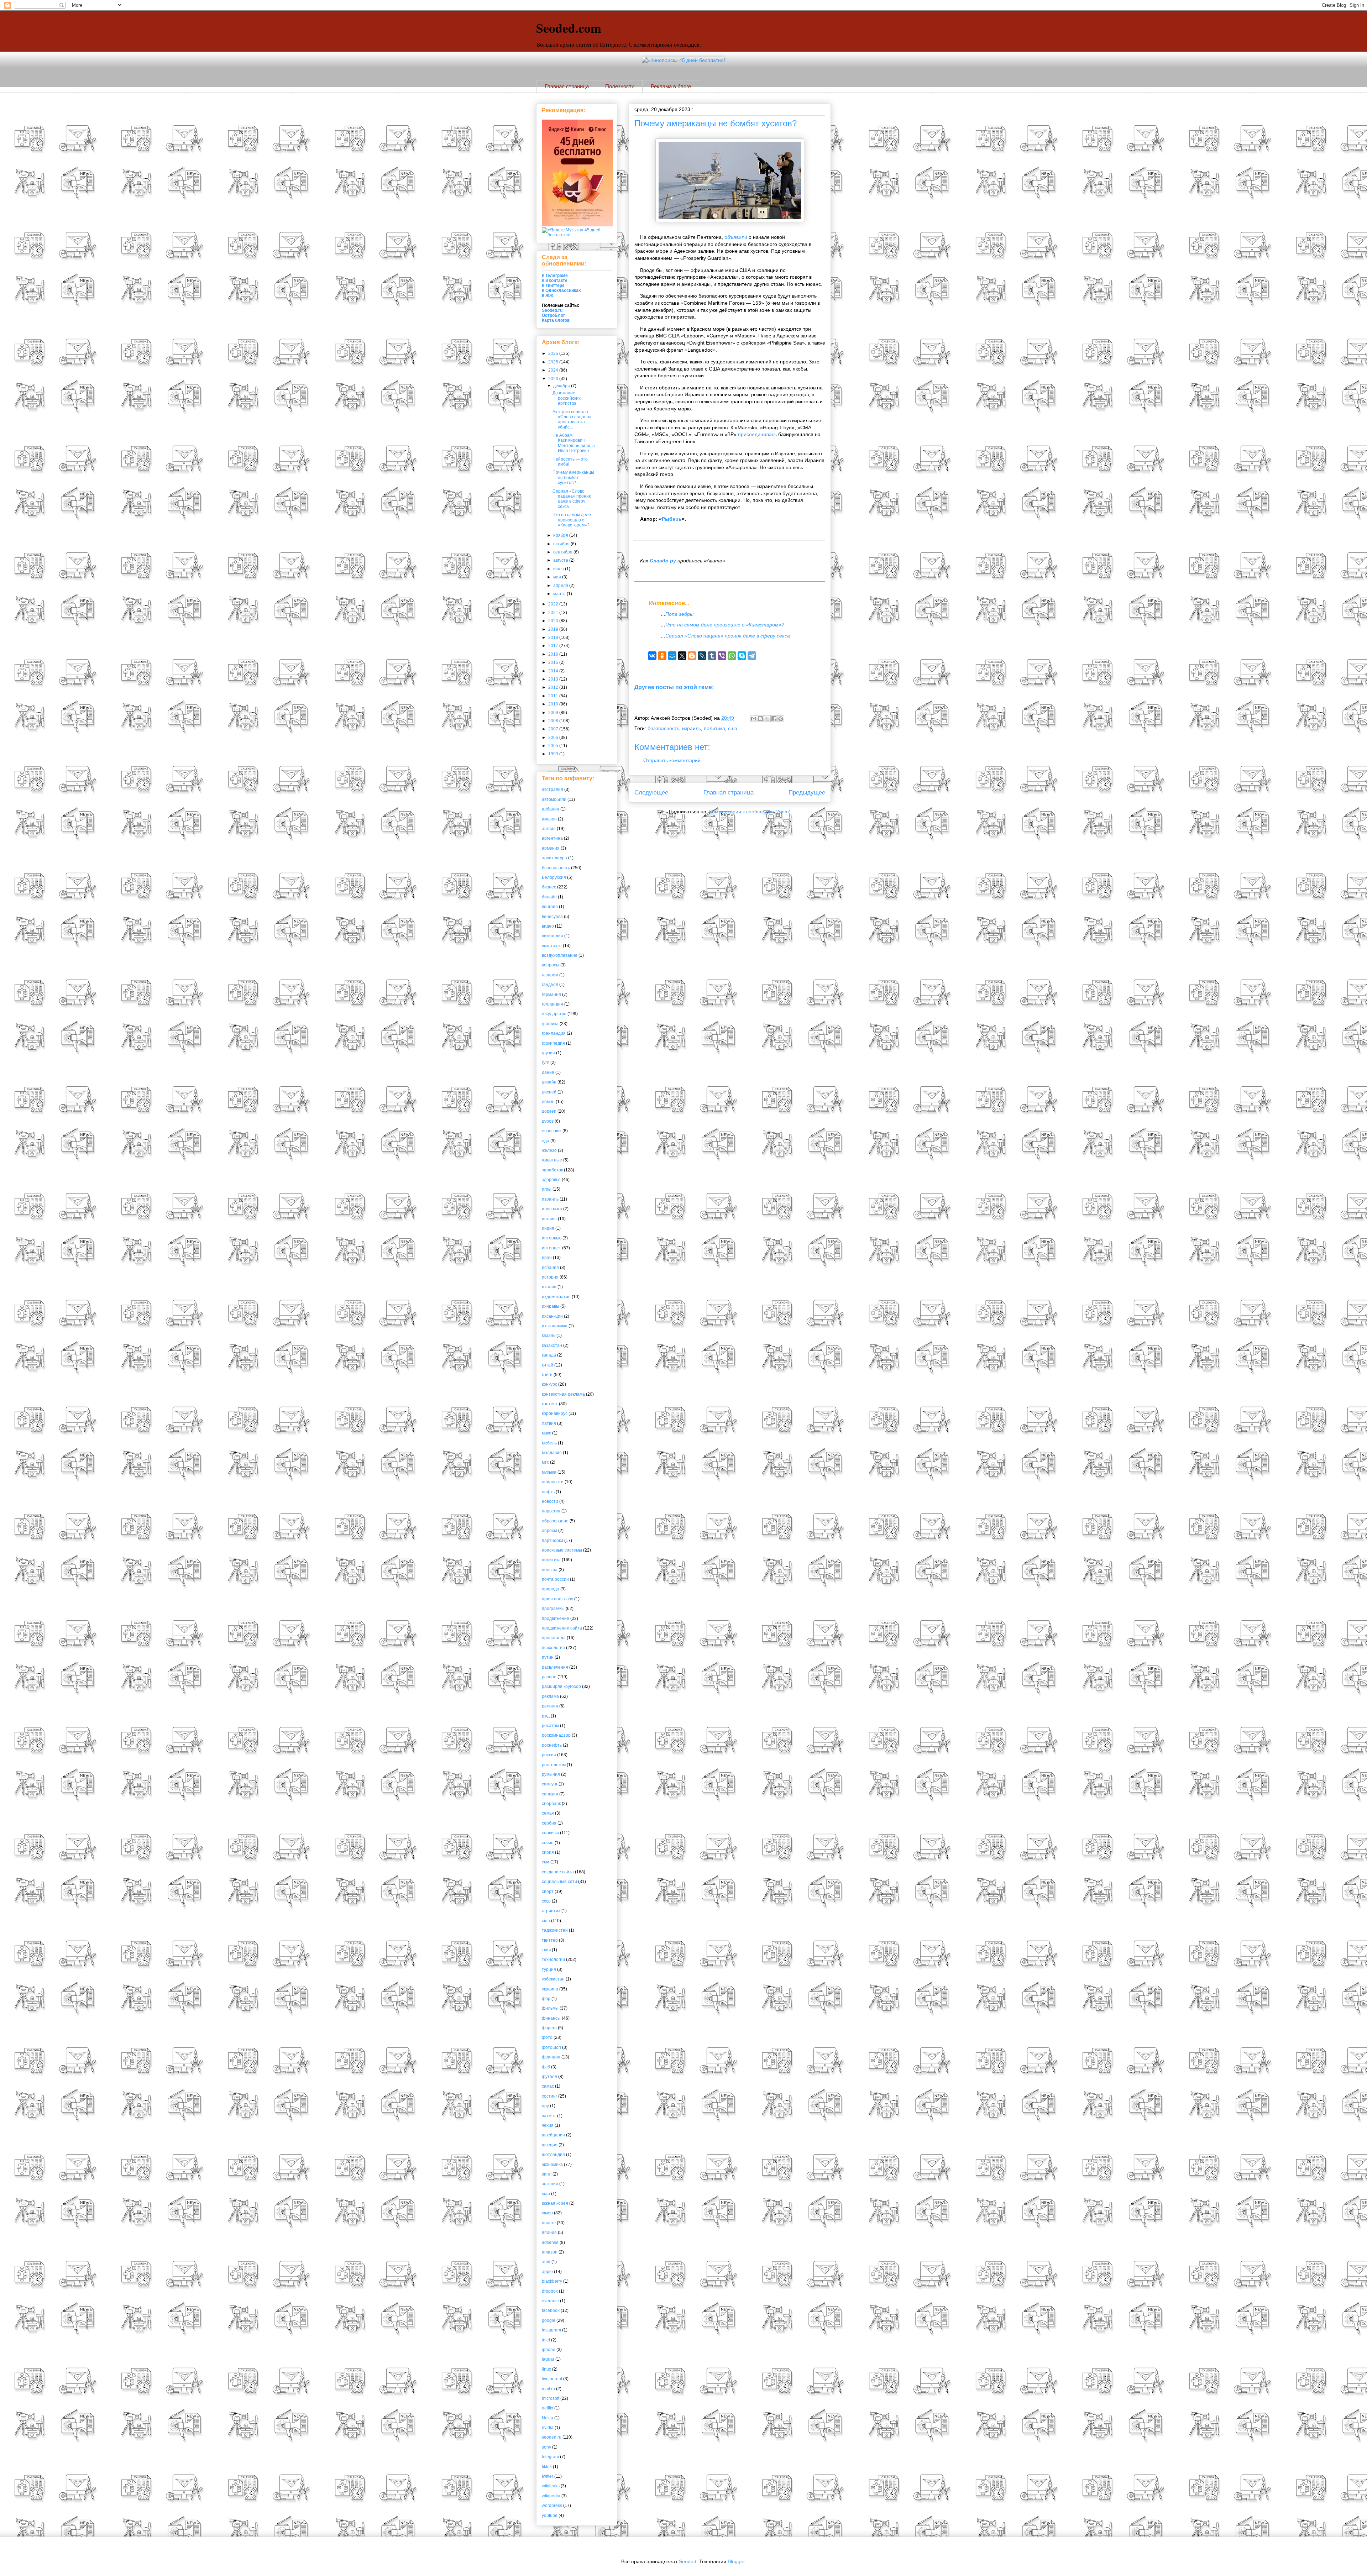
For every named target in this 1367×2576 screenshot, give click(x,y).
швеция (550, 2145)
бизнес (549, 887)
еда (546, 1141)
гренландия (554, 1033)
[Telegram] (752, 656)
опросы (549, 1531)
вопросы (551, 965)
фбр (546, 1999)
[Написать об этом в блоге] (760, 719)
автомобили (554, 799)
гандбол (550, 985)
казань (549, 1336)
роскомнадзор (556, 1735)
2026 (554, 353)
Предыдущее (807, 793)
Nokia (548, 2418)
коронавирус (555, 1413)
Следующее (651, 793)
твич (546, 1950)
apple (547, 2272)
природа (551, 1589)
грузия (548, 1053)
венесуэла (552, 917)
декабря (562, 386)
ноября (561, 535)
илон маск (552, 1209)
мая (558, 577)
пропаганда (554, 1638)
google (549, 2320)
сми (546, 1862)
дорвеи (549, 1111)
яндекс (549, 2223)
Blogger (736, 2561)
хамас (548, 2086)
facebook (551, 2310)
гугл (546, 1063)
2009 (554, 713)
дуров (548, 1121)
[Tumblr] (712, 656)
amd (546, 2262)
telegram (550, 2457)
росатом (550, 1726)
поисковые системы (562, 1550)
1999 (554, 754)
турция (549, 1969)
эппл (547, 2174)
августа (561, 560)
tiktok (547, 2467)
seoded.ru (552, 2437)
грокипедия (553, 1043)
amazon (550, 2252)
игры (547, 1189)
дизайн (549, 1082)
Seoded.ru (552, 310)
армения (551, 848)
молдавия (552, 1453)
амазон (549, 819)
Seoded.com (569, 28)
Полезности (620, 86)
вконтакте (552, 946)
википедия (552, 936)
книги (547, 1375)
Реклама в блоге (671, 86)
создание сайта (558, 1872)
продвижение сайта (562, 1628)
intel (546, 2340)
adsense (550, 2242)
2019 (554, 629)
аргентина (552, 838)
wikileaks (551, 2486)
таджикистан (555, 1930)
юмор (547, 2213)
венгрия (550, 907)
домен (548, 1102)
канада (549, 1355)
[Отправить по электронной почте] (754, 719)
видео (548, 926)
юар (546, 2194)
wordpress (552, 2506)
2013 (554, 679)
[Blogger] (692, 656)
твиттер (550, 1940)
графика (550, 1024)
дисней (549, 1092)
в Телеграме (555, 276)
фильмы (550, 2008)
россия (549, 1755)
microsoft (551, 2398)
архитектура (554, 858)
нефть (548, 1492)
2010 (554, 704)
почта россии (555, 1579)
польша (550, 1570)
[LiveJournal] (702, 656)
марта (560, 594)
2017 (554, 646)
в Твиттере (553, 285)
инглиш (549, 1219)
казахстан (552, 1345)
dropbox (550, 2291)
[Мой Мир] (672, 656)
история (550, 1277)
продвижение (556, 1618)
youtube (550, 2515)
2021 (554, 613)
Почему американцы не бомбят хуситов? (716, 123)
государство (554, 1014)
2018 (554, 638)
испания (550, 1268)
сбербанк (551, 1804)
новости (550, 1501)
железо (549, 1150)
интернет (551, 1248)
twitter (548, 2476)
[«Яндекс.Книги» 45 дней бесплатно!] (577, 225)
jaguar (548, 2359)
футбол (549, 2077)
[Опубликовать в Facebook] (774, 719)
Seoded (688, 2561)
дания (548, 1072)
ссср (546, 1901)
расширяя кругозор (561, 1686)
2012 (554, 687)
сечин (548, 1843)
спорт (548, 1892)
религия (550, 1706)
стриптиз (551, 1911)
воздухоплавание (560, 955)
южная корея (555, 2203)
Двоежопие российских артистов (567, 398)
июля (559, 569)
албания (551, 809)
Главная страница (567, 86)
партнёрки (552, 1541)
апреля (561, 586)
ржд (546, 1716)
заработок (552, 1170)
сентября (563, 552)
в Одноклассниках (561, 290)
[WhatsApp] (732, 656)
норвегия (551, 1511)
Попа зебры (679, 614)
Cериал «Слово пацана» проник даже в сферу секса (728, 636)
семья (548, 1813)
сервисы (550, 1833)
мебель (549, 1443)
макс (546, 1433)
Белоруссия (554, 877)
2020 (554, 621)
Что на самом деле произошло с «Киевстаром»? (725, 625)
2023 (554, 379)
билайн (549, 897)
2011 (554, 696)
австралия (552, 789)
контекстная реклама (563, 1394)
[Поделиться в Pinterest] (781, 719)
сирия (548, 1852)
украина (550, 1989)
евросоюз (552, 1131)
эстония (550, 2184)
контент (550, 1404)
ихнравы (551, 1306)
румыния (551, 1774)
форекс (549, 2028)
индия (548, 1228)
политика (714, 728)
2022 (554, 604)
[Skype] (742, 656)
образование (555, 1521)
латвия (549, 1423)
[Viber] (722, 656)
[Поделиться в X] (767, 719)
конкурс (549, 1384)
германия (551, 995)
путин (548, 1657)
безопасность (663, 728)
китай (548, 1365)
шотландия (553, 2155)
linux (546, 2369)
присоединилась (757, 434)
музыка (549, 1472)
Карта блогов (556, 320)
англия (549, 829)
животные (552, 1160)
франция (551, 2057)
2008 (554, 721)
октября (562, 544)
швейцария (553, 2135)
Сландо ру (663, 561)
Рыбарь (672, 519)
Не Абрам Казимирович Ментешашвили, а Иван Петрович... (574, 443)
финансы (551, 2018)
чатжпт (549, 2116)
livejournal (552, 2379)
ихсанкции (552, 1316)
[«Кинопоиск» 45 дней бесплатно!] (683, 60)
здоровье (551, 1180)
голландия (552, 1004)
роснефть (552, 1745)
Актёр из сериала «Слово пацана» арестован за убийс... (572, 419)
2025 (554, 362)
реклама (550, 1696)
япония (549, 2233)
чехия (548, 2125)
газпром (550, 975)
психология (553, 1648)
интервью (552, 1238)
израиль (692, 728)
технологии (553, 1959)
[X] (682, 656)
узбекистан (553, 1979)
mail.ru (548, 2389)
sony (546, 2447)
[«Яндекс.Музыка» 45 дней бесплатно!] (577, 235)
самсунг (550, 1784)
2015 (554, 662)
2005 (554, 746)
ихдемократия (556, 1297)
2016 (554, 654)
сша (733, 728)
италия (549, 1287)
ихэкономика (555, 1326)
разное (549, 1677)
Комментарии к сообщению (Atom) (750, 812)
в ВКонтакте (555, 280)
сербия (549, 1823)
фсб (546, 2067)
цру (545, 2106)
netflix (548, 2408)
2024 (554, 370)
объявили (736, 237)
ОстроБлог (553, 315)
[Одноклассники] (662, 656)
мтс (545, 1462)
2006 (554, 738)
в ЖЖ (548, 295)
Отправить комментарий (672, 760)
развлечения (555, 1667)
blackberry (552, 2281)
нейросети (553, 1482)
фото (547, 2037)
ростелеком (554, 1765)
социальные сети (559, 1882)
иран (547, 1258)
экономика (552, 2165)
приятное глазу (557, 1599)
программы (553, 1609)
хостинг (549, 2096)
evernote (550, 2301)
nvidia (548, 2428)
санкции (550, 1794)
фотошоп (551, 2047)
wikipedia (551, 2496)
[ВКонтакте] (652, 656)
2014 (554, 671)
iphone (549, 2350)
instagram (551, 2330)
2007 (554, 729)
